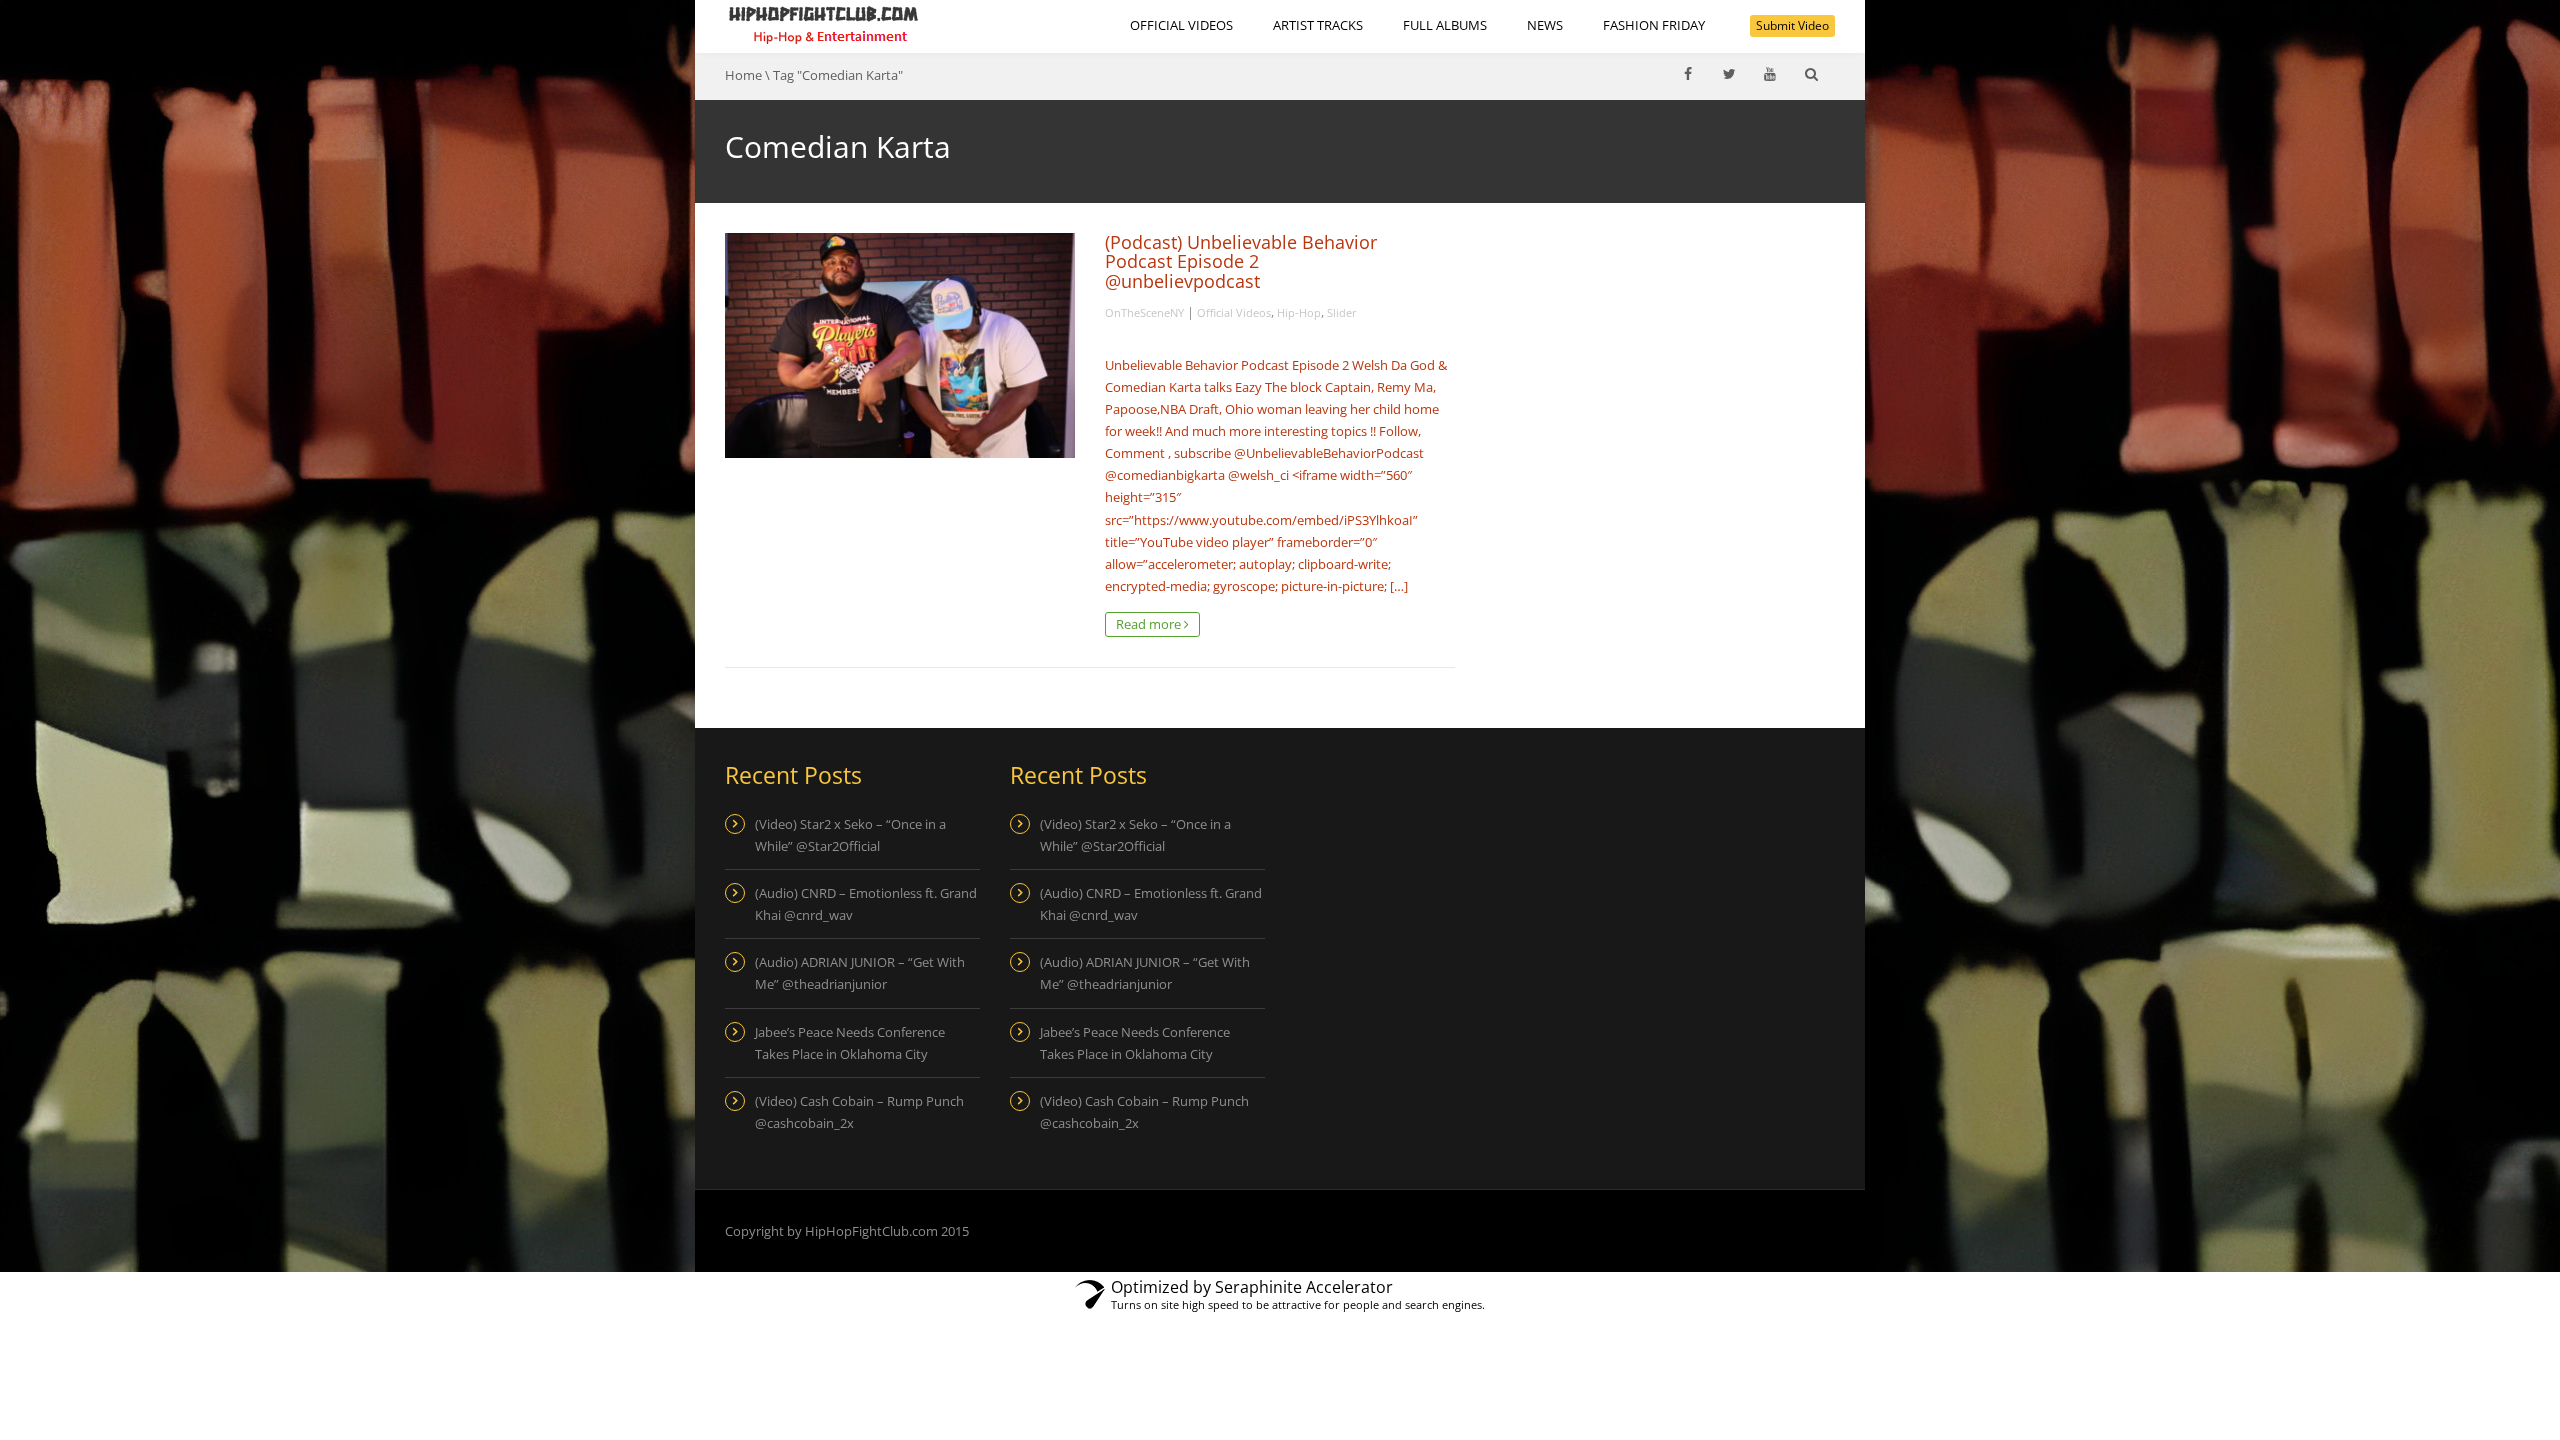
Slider (1342, 312)
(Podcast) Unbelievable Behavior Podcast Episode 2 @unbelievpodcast (1241, 261)
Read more (1150, 624)
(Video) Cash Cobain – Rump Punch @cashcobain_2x (859, 1112)
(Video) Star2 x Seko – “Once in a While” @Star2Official (850, 835)
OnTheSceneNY (1144, 312)
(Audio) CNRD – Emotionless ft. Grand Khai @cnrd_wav (866, 904)
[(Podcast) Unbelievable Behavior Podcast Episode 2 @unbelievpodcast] (900, 345)
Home (743, 75)
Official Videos (1181, 25)
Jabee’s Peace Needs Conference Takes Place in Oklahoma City (850, 1043)
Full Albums (1445, 25)
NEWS (1545, 25)
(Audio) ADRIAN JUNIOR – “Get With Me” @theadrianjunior (860, 973)
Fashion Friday (1654, 25)
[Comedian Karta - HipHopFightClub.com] (824, 25)
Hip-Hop (1299, 312)
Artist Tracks (1318, 25)
